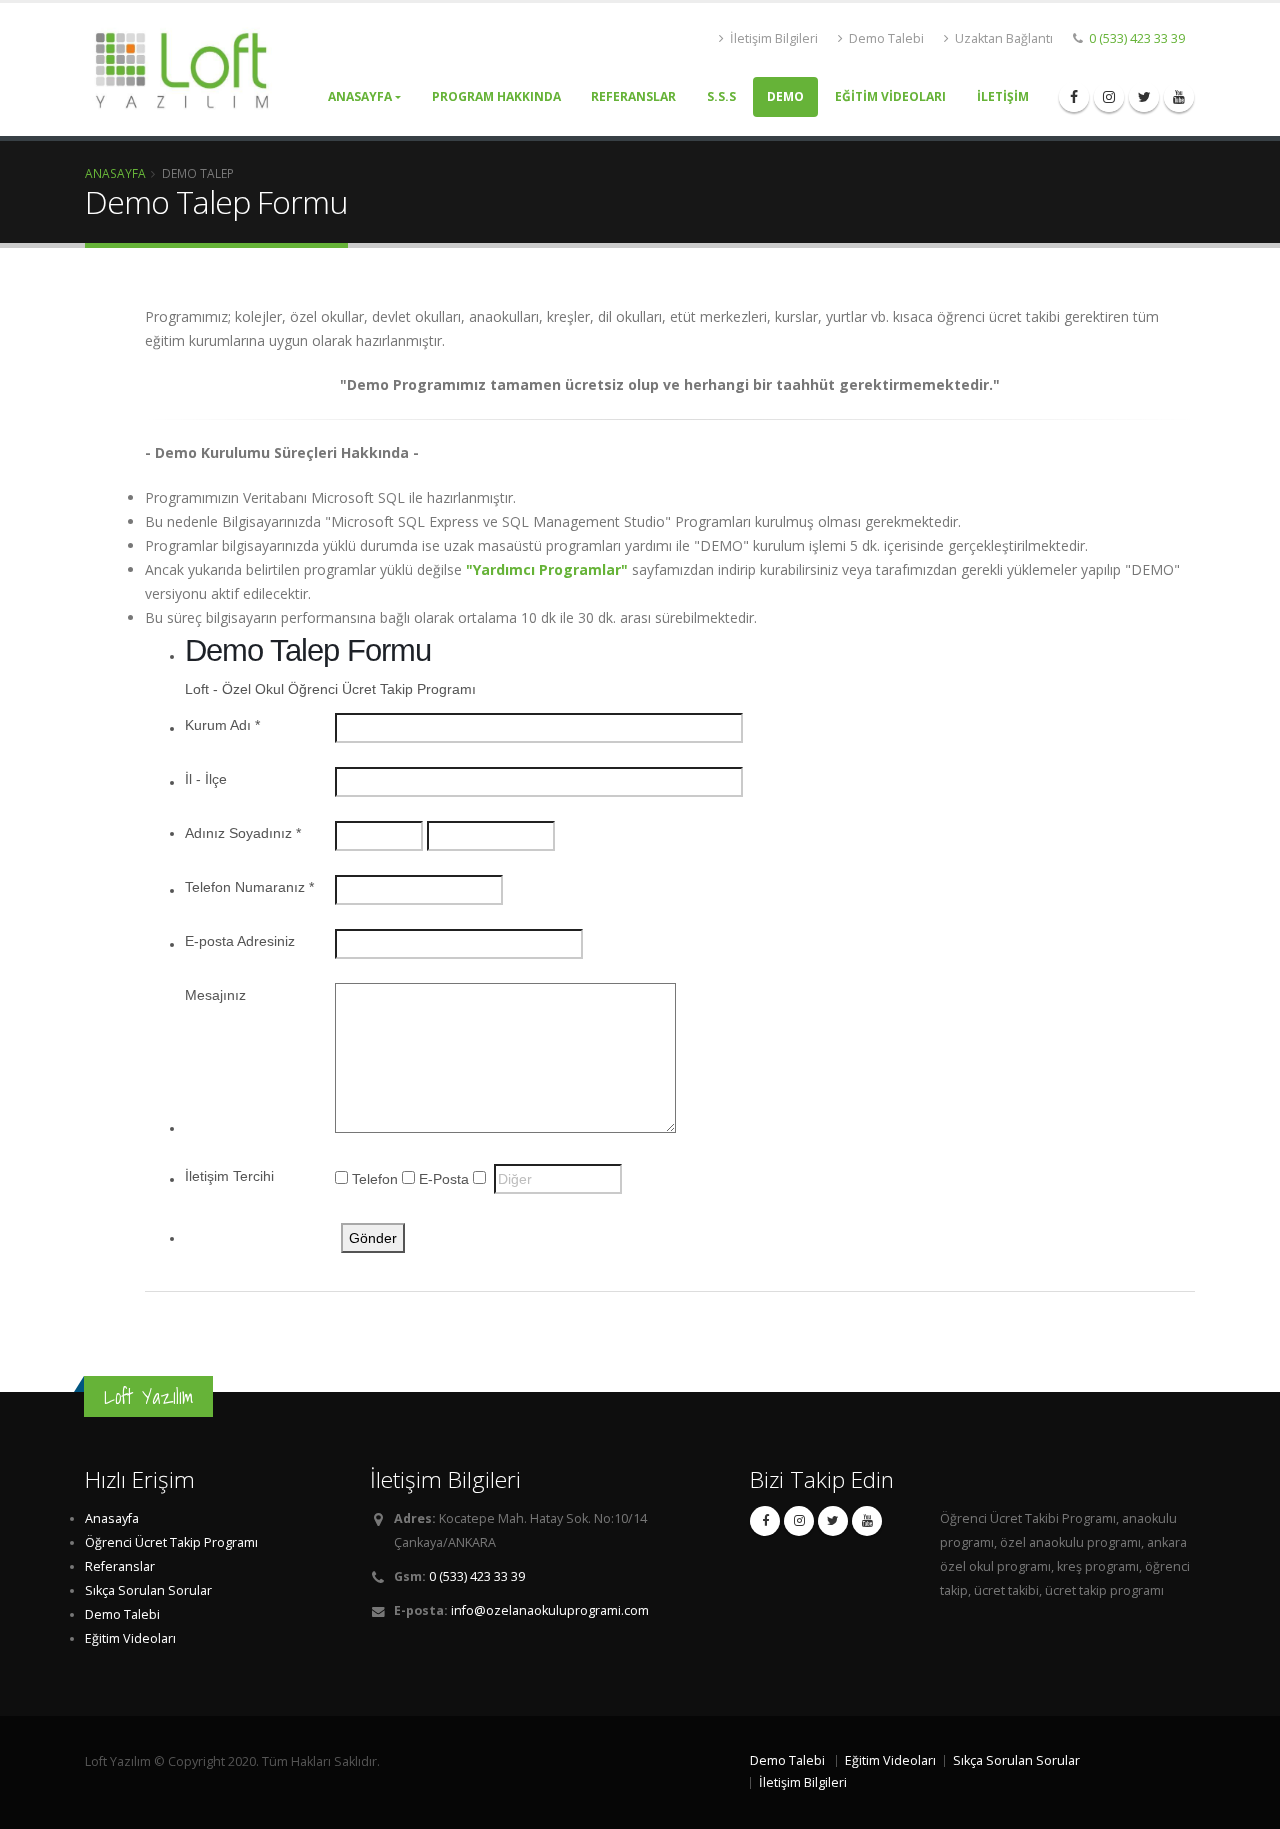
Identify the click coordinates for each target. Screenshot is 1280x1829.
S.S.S (721, 96)
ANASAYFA (360, 96)
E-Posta (444, 1179)
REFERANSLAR (633, 96)
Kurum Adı (222, 725)
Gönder (373, 1238)
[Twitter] (1144, 97)
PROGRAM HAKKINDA (496, 96)
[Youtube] (1179, 97)
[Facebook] (1074, 97)
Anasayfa (115, 173)
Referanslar (120, 1566)
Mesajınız (215, 995)
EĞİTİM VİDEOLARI (890, 96)
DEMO (785, 96)
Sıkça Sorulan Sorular (148, 1590)
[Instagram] (1109, 97)
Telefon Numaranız (249, 887)
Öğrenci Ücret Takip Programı (171, 1542)
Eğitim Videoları (130, 1638)
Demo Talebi (885, 38)
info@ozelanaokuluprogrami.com (550, 1610)
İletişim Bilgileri (772, 38)
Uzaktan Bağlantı (1002, 38)
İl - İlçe (206, 779)
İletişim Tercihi (229, 1176)
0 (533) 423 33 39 (1135, 38)
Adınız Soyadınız (243, 833)
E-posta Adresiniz (240, 941)
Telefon (375, 1179)
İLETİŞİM (1003, 96)
